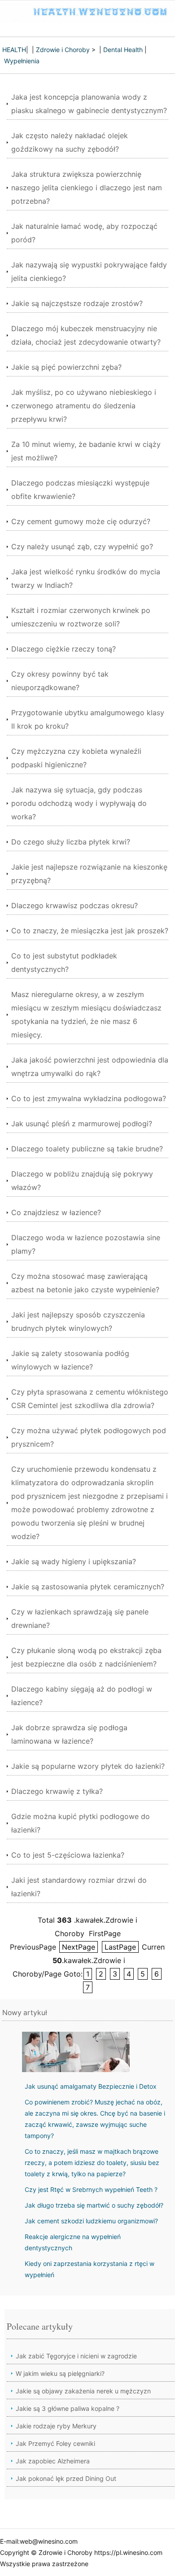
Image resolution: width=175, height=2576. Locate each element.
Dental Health (123, 50)
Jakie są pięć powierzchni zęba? (66, 367)
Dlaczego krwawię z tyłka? (57, 1791)
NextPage (79, 1947)
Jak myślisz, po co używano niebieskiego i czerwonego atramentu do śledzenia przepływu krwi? (84, 406)
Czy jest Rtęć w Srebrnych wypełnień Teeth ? (91, 2189)
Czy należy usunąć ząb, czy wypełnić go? (82, 547)
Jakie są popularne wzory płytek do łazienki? (88, 1766)
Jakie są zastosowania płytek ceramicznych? (88, 1587)
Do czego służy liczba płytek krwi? (71, 842)
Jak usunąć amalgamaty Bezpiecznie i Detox (91, 2086)
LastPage (120, 1947)
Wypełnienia (22, 61)
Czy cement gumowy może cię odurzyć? (81, 521)
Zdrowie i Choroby (63, 50)
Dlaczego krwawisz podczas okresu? (74, 905)
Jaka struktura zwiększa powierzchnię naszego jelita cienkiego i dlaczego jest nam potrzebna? (87, 188)
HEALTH (14, 50)
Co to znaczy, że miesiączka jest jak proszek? (90, 931)
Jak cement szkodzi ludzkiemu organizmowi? (91, 2221)
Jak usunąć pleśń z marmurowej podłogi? (82, 1124)
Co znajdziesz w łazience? (56, 1212)
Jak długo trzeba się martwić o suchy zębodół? (94, 2205)
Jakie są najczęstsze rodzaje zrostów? (77, 303)
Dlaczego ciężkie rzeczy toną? (63, 649)
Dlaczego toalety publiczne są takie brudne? (87, 1149)
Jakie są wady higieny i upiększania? (74, 1561)
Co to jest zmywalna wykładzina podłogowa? (89, 1098)
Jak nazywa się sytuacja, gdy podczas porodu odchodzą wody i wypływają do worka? (79, 803)
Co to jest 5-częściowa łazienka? (68, 1855)
